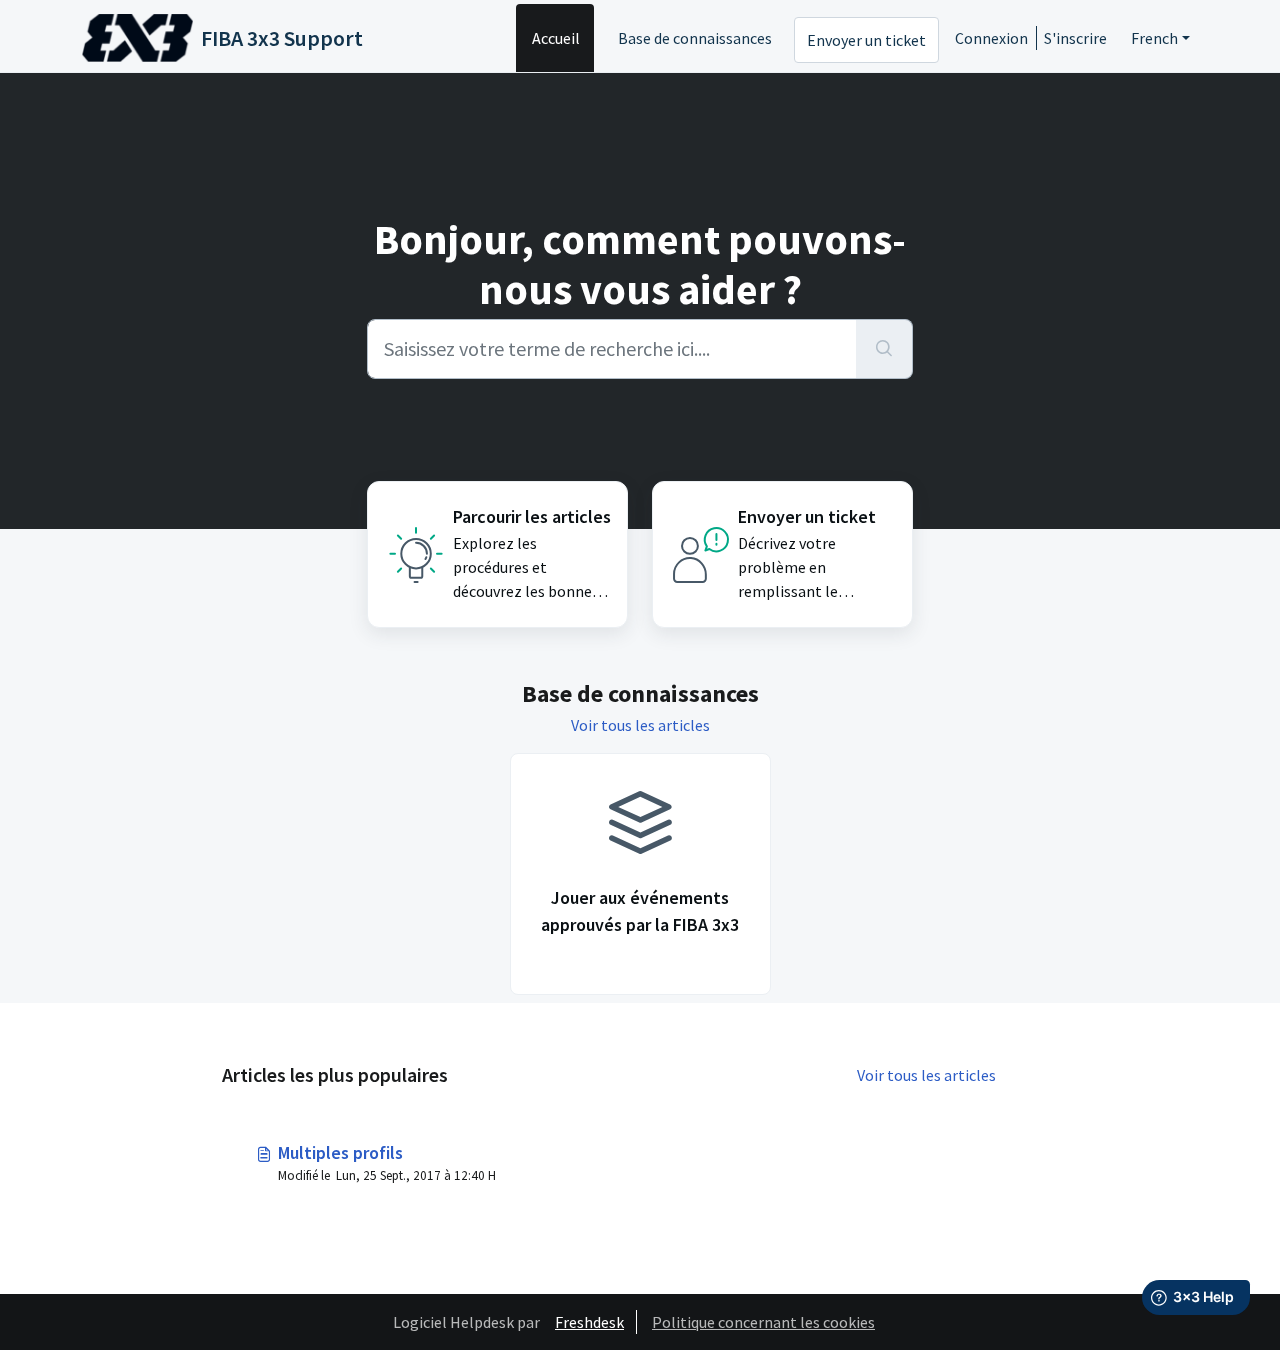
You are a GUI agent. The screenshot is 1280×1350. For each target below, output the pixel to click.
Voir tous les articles (640, 725)
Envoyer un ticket (866, 40)
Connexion (991, 38)
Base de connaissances (695, 38)
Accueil (556, 38)
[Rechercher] (884, 349)
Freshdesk (589, 1322)
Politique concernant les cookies (763, 1322)
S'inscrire (1075, 38)
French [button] (1154, 38)
